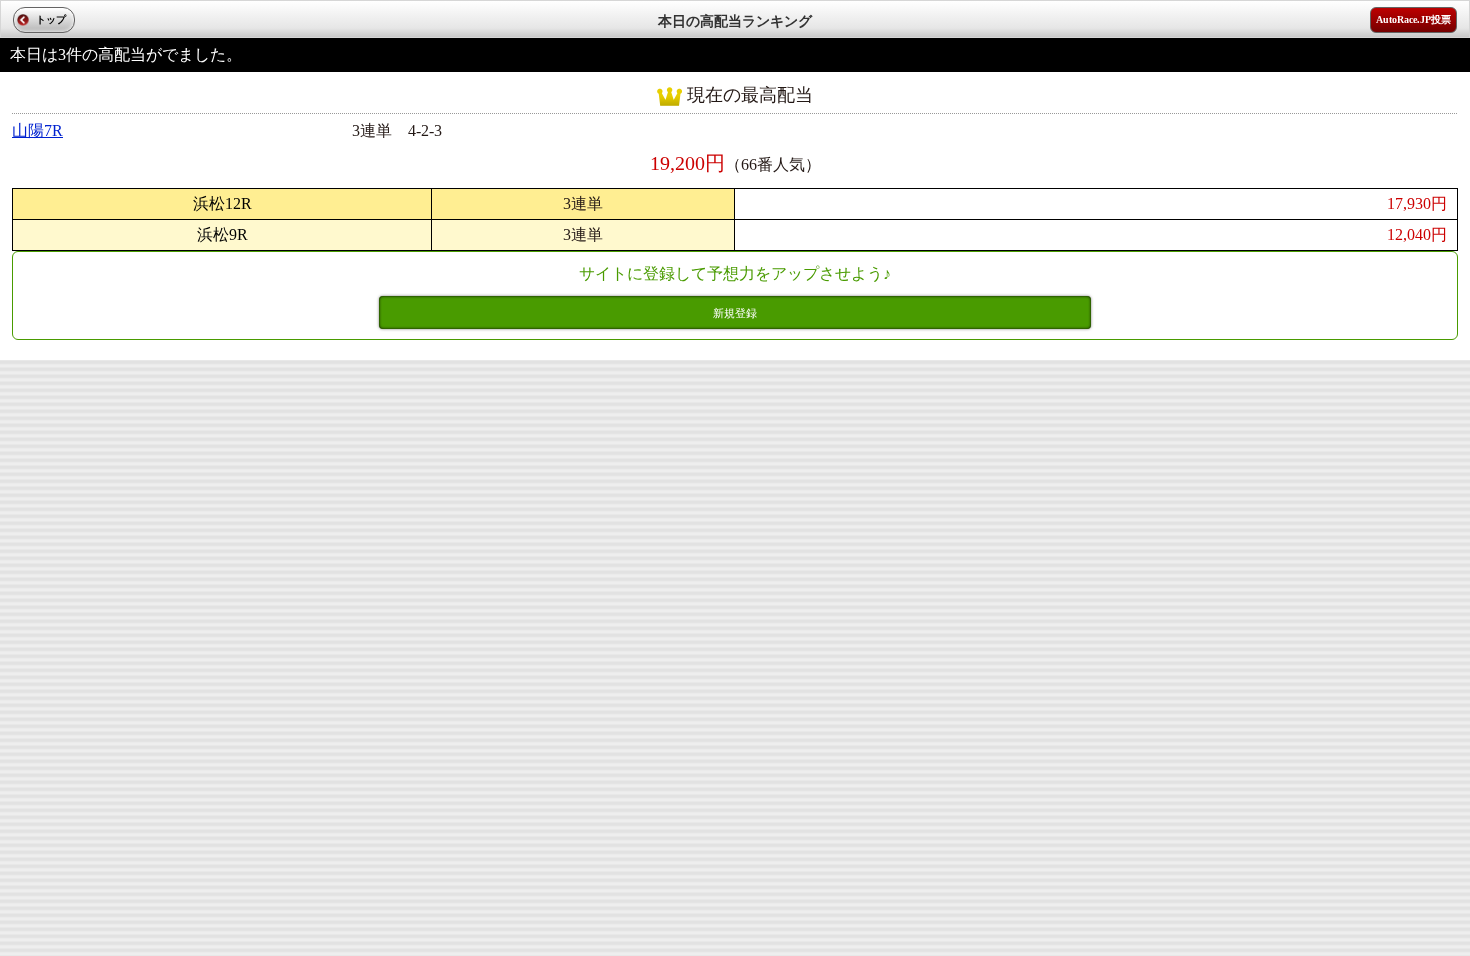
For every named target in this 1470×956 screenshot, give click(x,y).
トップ (51, 19)
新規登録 (735, 313)
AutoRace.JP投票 (1413, 19)
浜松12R (222, 203)
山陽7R (37, 130)
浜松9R (222, 234)
